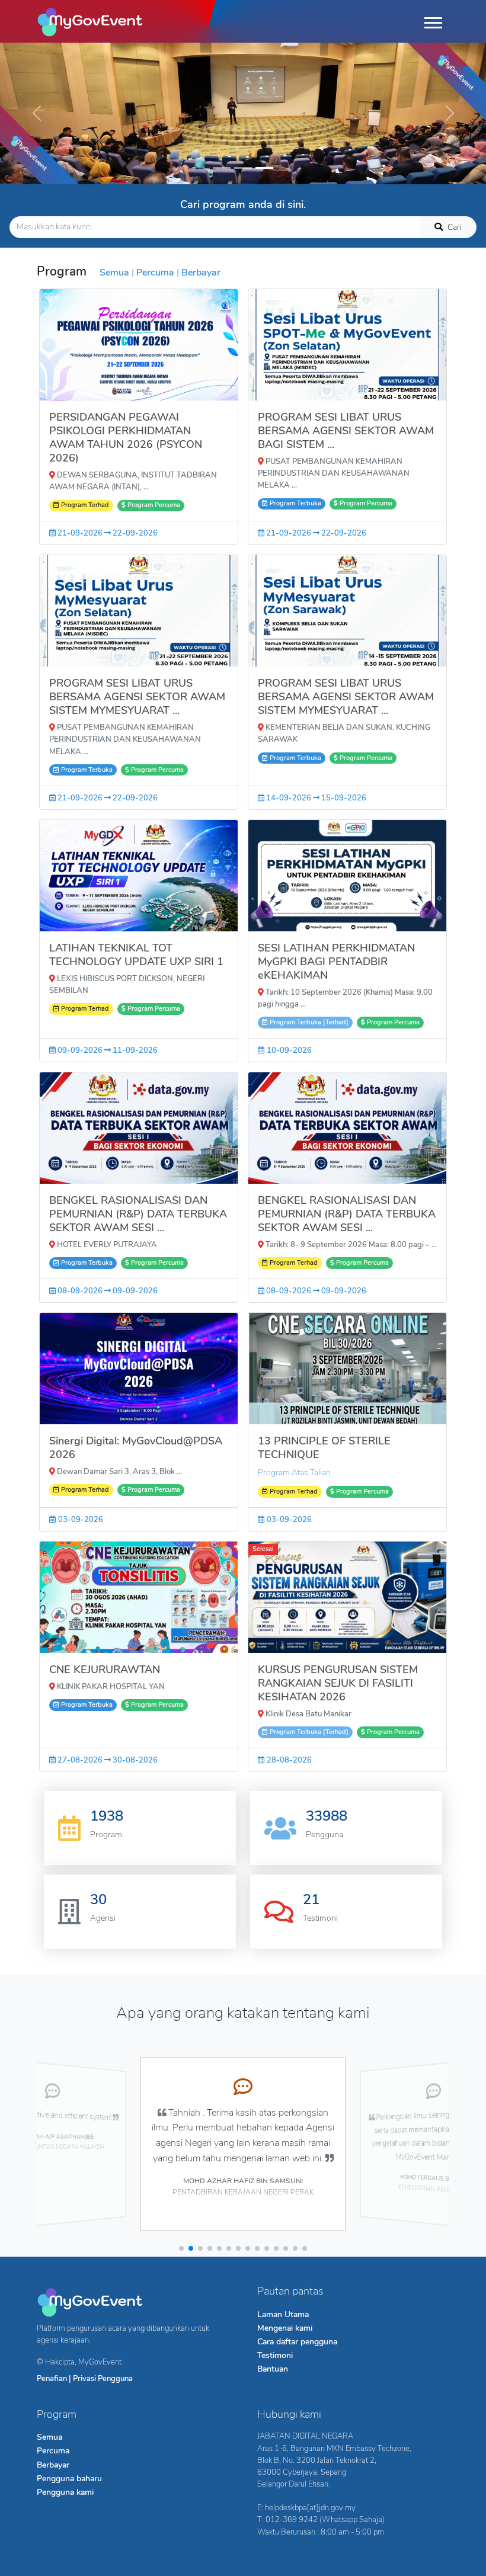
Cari (455, 227)
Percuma (155, 273)
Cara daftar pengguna (297, 2341)
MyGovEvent (100, 2362)
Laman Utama (283, 2314)
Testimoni (275, 2355)
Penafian (52, 2378)
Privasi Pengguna (103, 2378)
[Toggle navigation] (433, 21)
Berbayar (201, 273)
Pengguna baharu (69, 2478)
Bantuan (273, 2369)
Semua (114, 273)
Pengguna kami (65, 2492)
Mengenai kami (285, 2328)
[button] (181, 2248)
